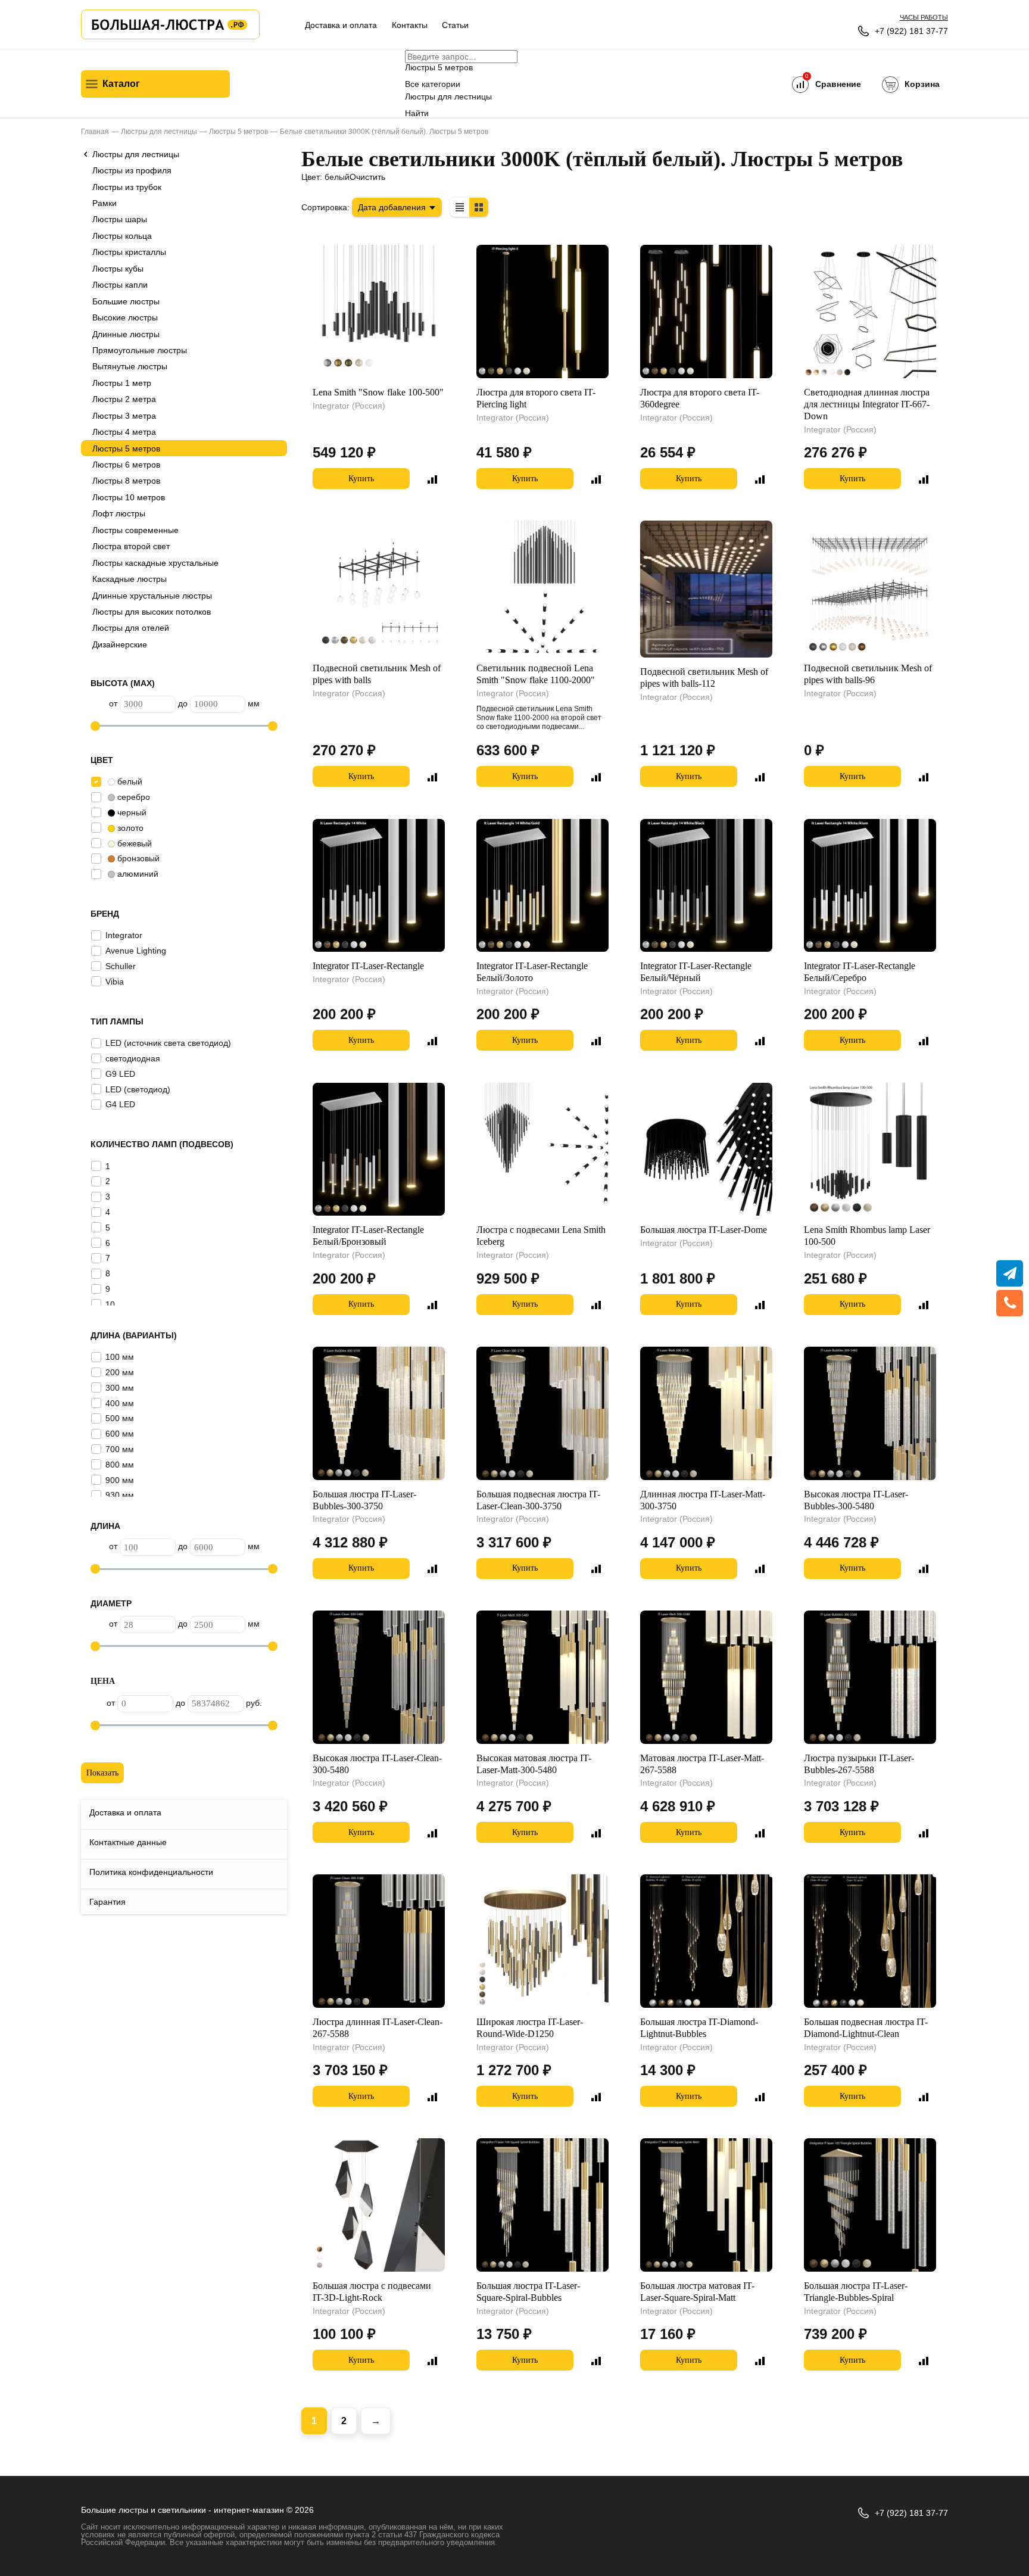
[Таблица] (460, 207)
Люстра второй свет (131, 546)
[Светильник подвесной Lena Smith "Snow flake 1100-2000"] (542, 587)
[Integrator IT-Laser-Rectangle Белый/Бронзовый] (379, 1150)
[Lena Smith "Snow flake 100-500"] (379, 312)
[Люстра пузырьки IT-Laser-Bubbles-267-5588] (870, 1677)
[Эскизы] (479, 207)
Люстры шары (120, 219)
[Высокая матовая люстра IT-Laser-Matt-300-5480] (542, 1677)
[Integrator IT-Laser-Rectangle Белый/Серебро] (870, 886)
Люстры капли (120, 285)
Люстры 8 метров (126, 481)
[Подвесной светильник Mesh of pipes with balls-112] (706, 589)
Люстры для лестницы (136, 154)
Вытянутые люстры (130, 366)
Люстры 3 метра (124, 416)
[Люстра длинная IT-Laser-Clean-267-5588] (379, 1941)
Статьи (455, 25)
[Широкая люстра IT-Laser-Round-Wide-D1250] (542, 1941)
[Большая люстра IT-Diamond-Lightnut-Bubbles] (706, 1941)
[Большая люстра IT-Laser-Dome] (706, 1150)
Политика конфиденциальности (151, 1872)
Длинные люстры (126, 334)
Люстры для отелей (131, 628)
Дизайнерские (120, 644)
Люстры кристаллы (129, 252)
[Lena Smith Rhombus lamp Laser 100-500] (870, 1150)
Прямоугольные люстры (140, 350)
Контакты (410, 25)
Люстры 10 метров (129, 497)
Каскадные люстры (130, 579)
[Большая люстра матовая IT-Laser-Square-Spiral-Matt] (706, 2205)
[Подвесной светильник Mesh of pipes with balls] (379, 587)
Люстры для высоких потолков (152, 612)
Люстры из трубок (127, 187)
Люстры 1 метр (122, 383)
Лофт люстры (119, 513)
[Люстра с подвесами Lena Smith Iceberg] (542, 1150)
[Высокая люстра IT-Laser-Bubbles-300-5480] (870, 1413)
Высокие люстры (125, 317)
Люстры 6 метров (126, 465)
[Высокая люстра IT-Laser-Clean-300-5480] (379, 1677)
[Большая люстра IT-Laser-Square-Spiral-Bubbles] (542, 2205)
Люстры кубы (118, 269)
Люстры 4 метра (124, 432)
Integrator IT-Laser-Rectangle (368, 966)
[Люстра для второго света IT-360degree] (706, 312)
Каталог (121, 84)
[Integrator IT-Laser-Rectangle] (379, 886)
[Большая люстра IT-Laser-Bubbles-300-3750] (379, 1413)
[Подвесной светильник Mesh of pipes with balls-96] (870, 587)
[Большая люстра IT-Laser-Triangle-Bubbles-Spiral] (870, 2205)
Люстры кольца (122, 236)
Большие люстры (126, 301)
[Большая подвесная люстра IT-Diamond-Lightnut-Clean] (870, 1941)
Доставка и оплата (341, 25)
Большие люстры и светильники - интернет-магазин (183, 2510)
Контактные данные (128, 1842)
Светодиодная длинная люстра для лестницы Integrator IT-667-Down (867, 404)
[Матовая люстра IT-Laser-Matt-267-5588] (706, 1677)
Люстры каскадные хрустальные (155, 563)
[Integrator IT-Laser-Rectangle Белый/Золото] (542, 886)
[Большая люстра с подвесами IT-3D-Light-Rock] (379, 2205)
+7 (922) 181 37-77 (911, 31)
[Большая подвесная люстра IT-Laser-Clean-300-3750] (542, 1413)
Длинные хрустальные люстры (152, 596)
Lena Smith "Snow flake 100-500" (378, 392)
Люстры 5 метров (126, 448)
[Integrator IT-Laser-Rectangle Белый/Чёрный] (706, 886)
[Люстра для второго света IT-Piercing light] (542, 312)
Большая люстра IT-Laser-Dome (704, 1230)
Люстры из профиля (132, 170)
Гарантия (107, 1902)
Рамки (105, 203)
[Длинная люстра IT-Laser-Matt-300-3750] (706, 1413)
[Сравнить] (432, 479)
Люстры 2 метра (124, 399)
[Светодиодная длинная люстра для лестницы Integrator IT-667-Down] (870, 312)
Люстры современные (135, 530)
